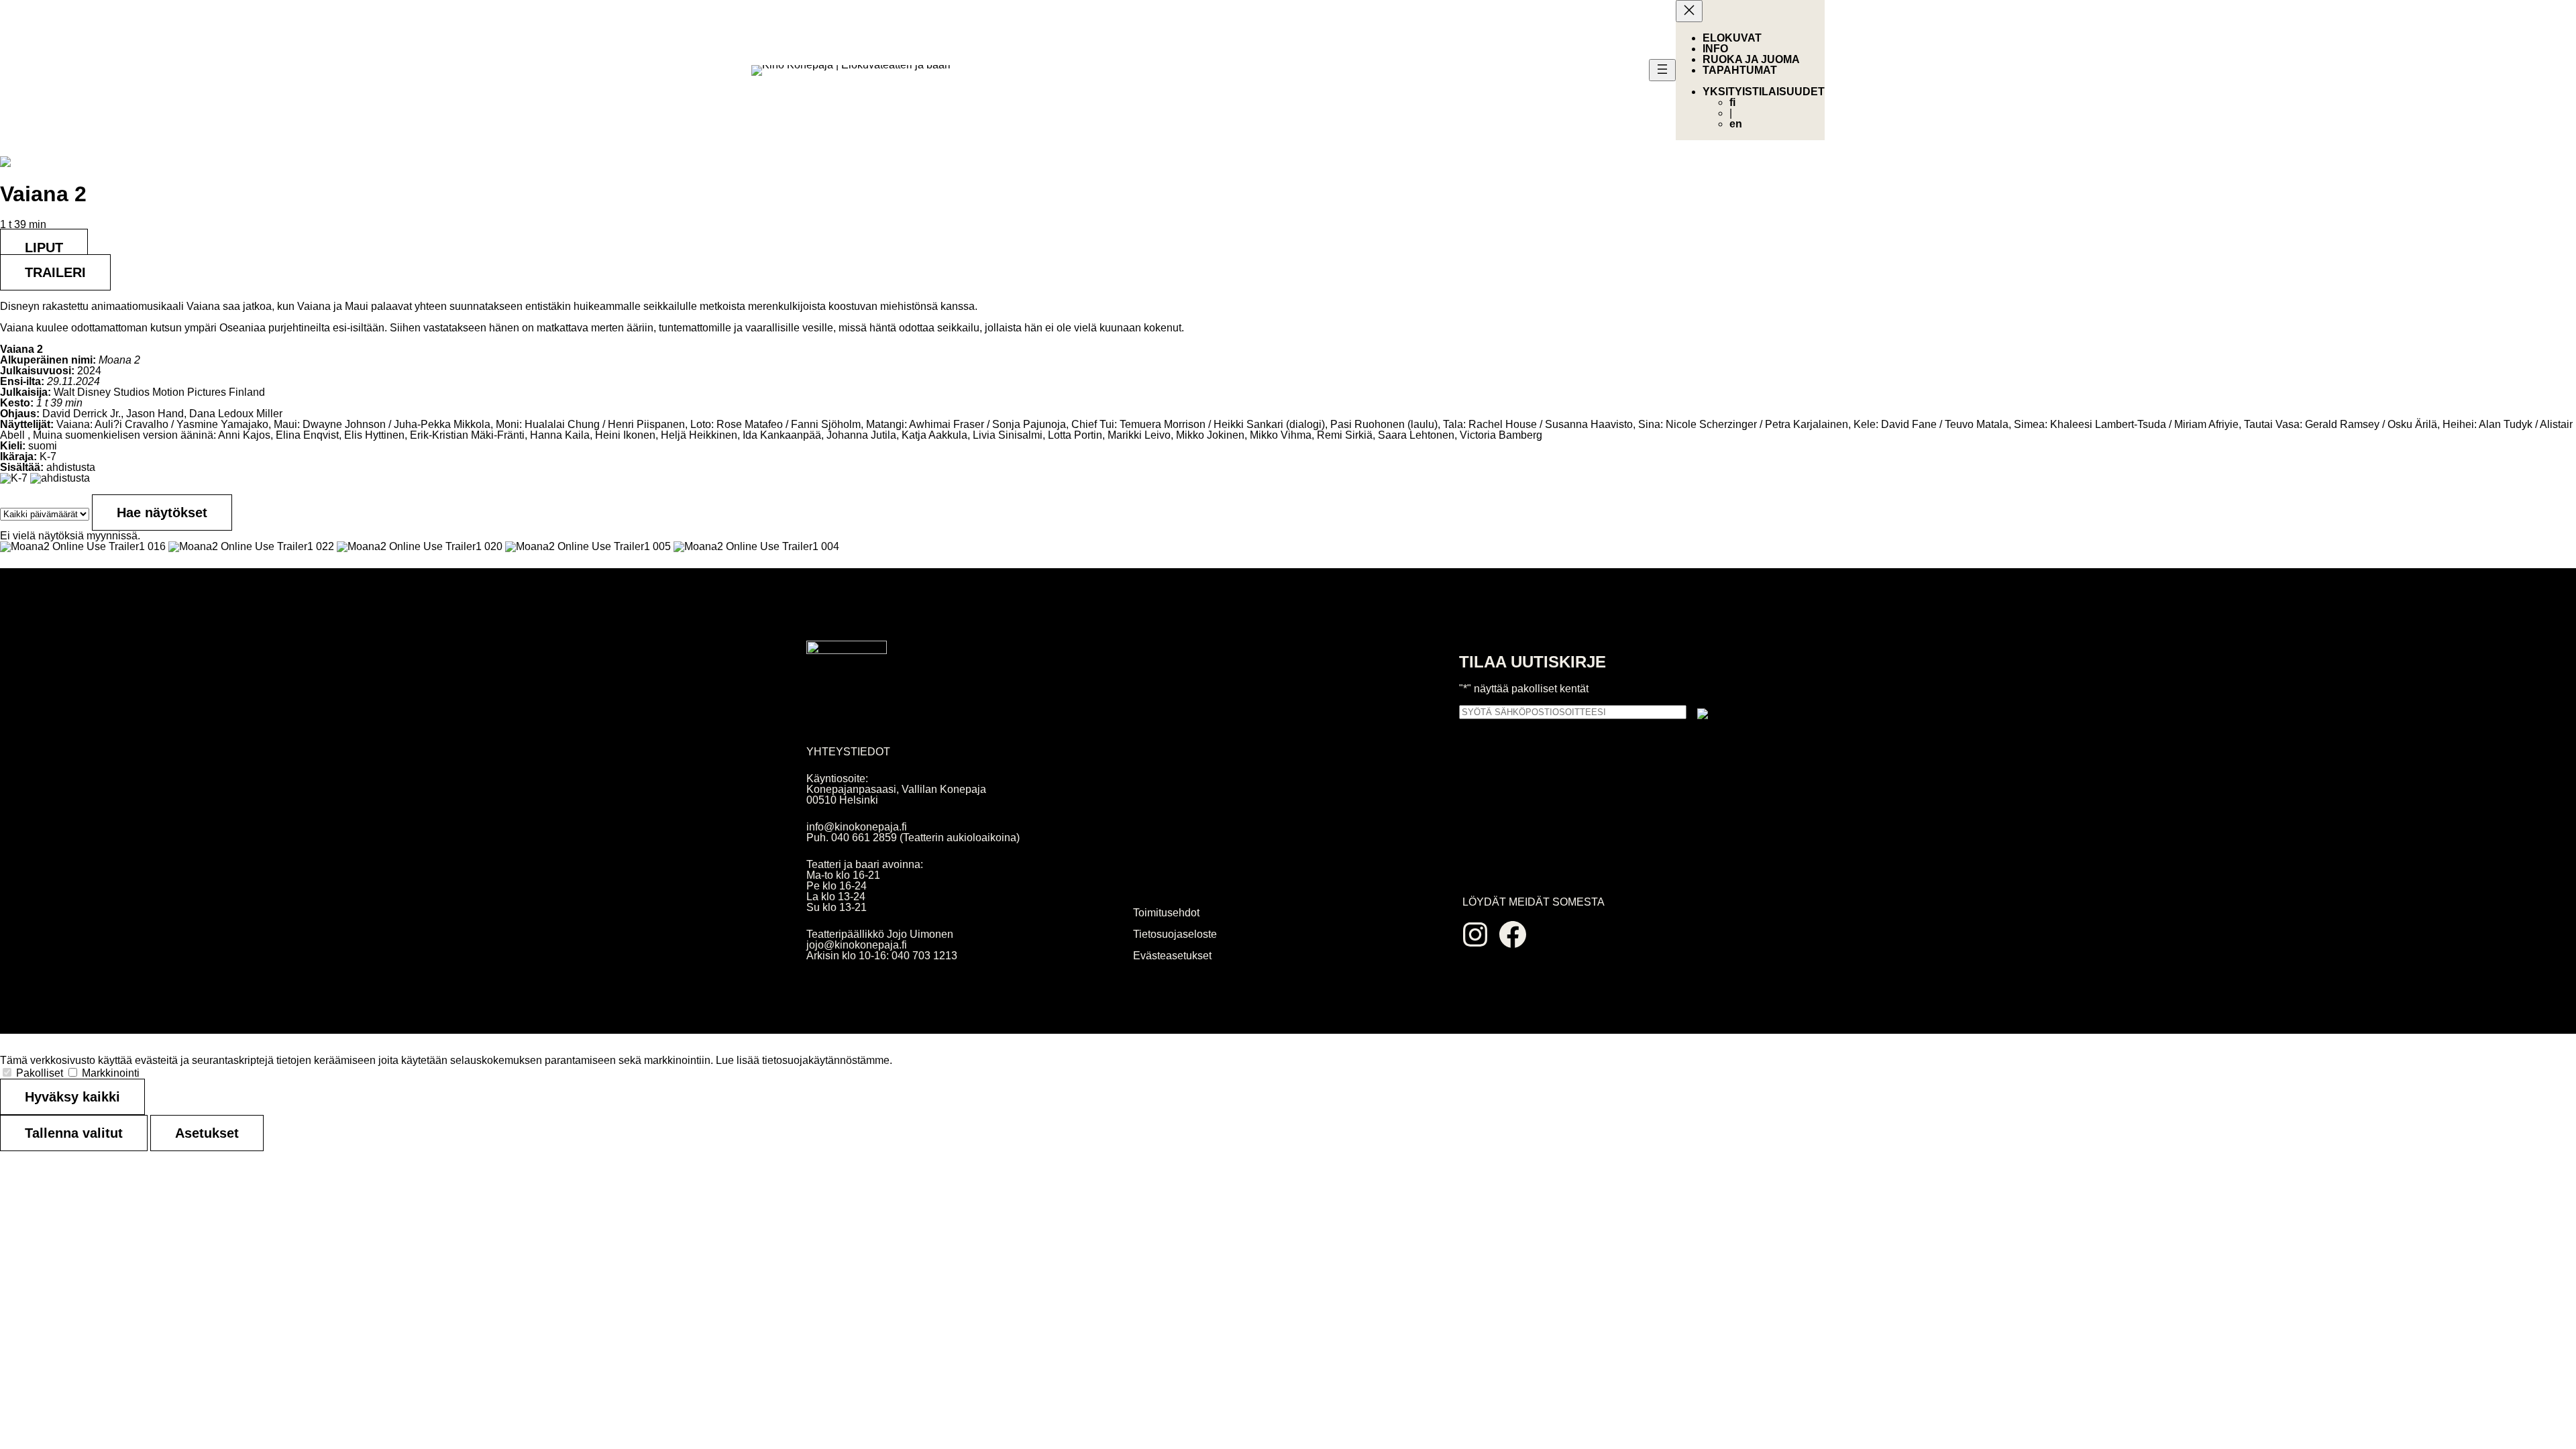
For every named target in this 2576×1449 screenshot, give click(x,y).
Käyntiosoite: (837, 779)
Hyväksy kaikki (72, 1097)
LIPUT (44, 248)
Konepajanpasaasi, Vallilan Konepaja (896, 789)
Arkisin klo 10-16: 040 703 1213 (882, 956)
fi (1732, 102)
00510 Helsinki (842, 800)
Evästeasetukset (1172, 956)
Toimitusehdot (1166, 913)
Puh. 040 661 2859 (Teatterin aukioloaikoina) (913, 838)
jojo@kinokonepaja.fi (857, 945)
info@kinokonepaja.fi (857, 827)
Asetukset (207, 1133)
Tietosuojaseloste (1175, 934)
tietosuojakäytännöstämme (826, 1060)
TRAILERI (55, 272)
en (1736, 124)
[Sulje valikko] (1689, 11)
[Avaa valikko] (1662, 70)
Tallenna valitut (74, 1133)
